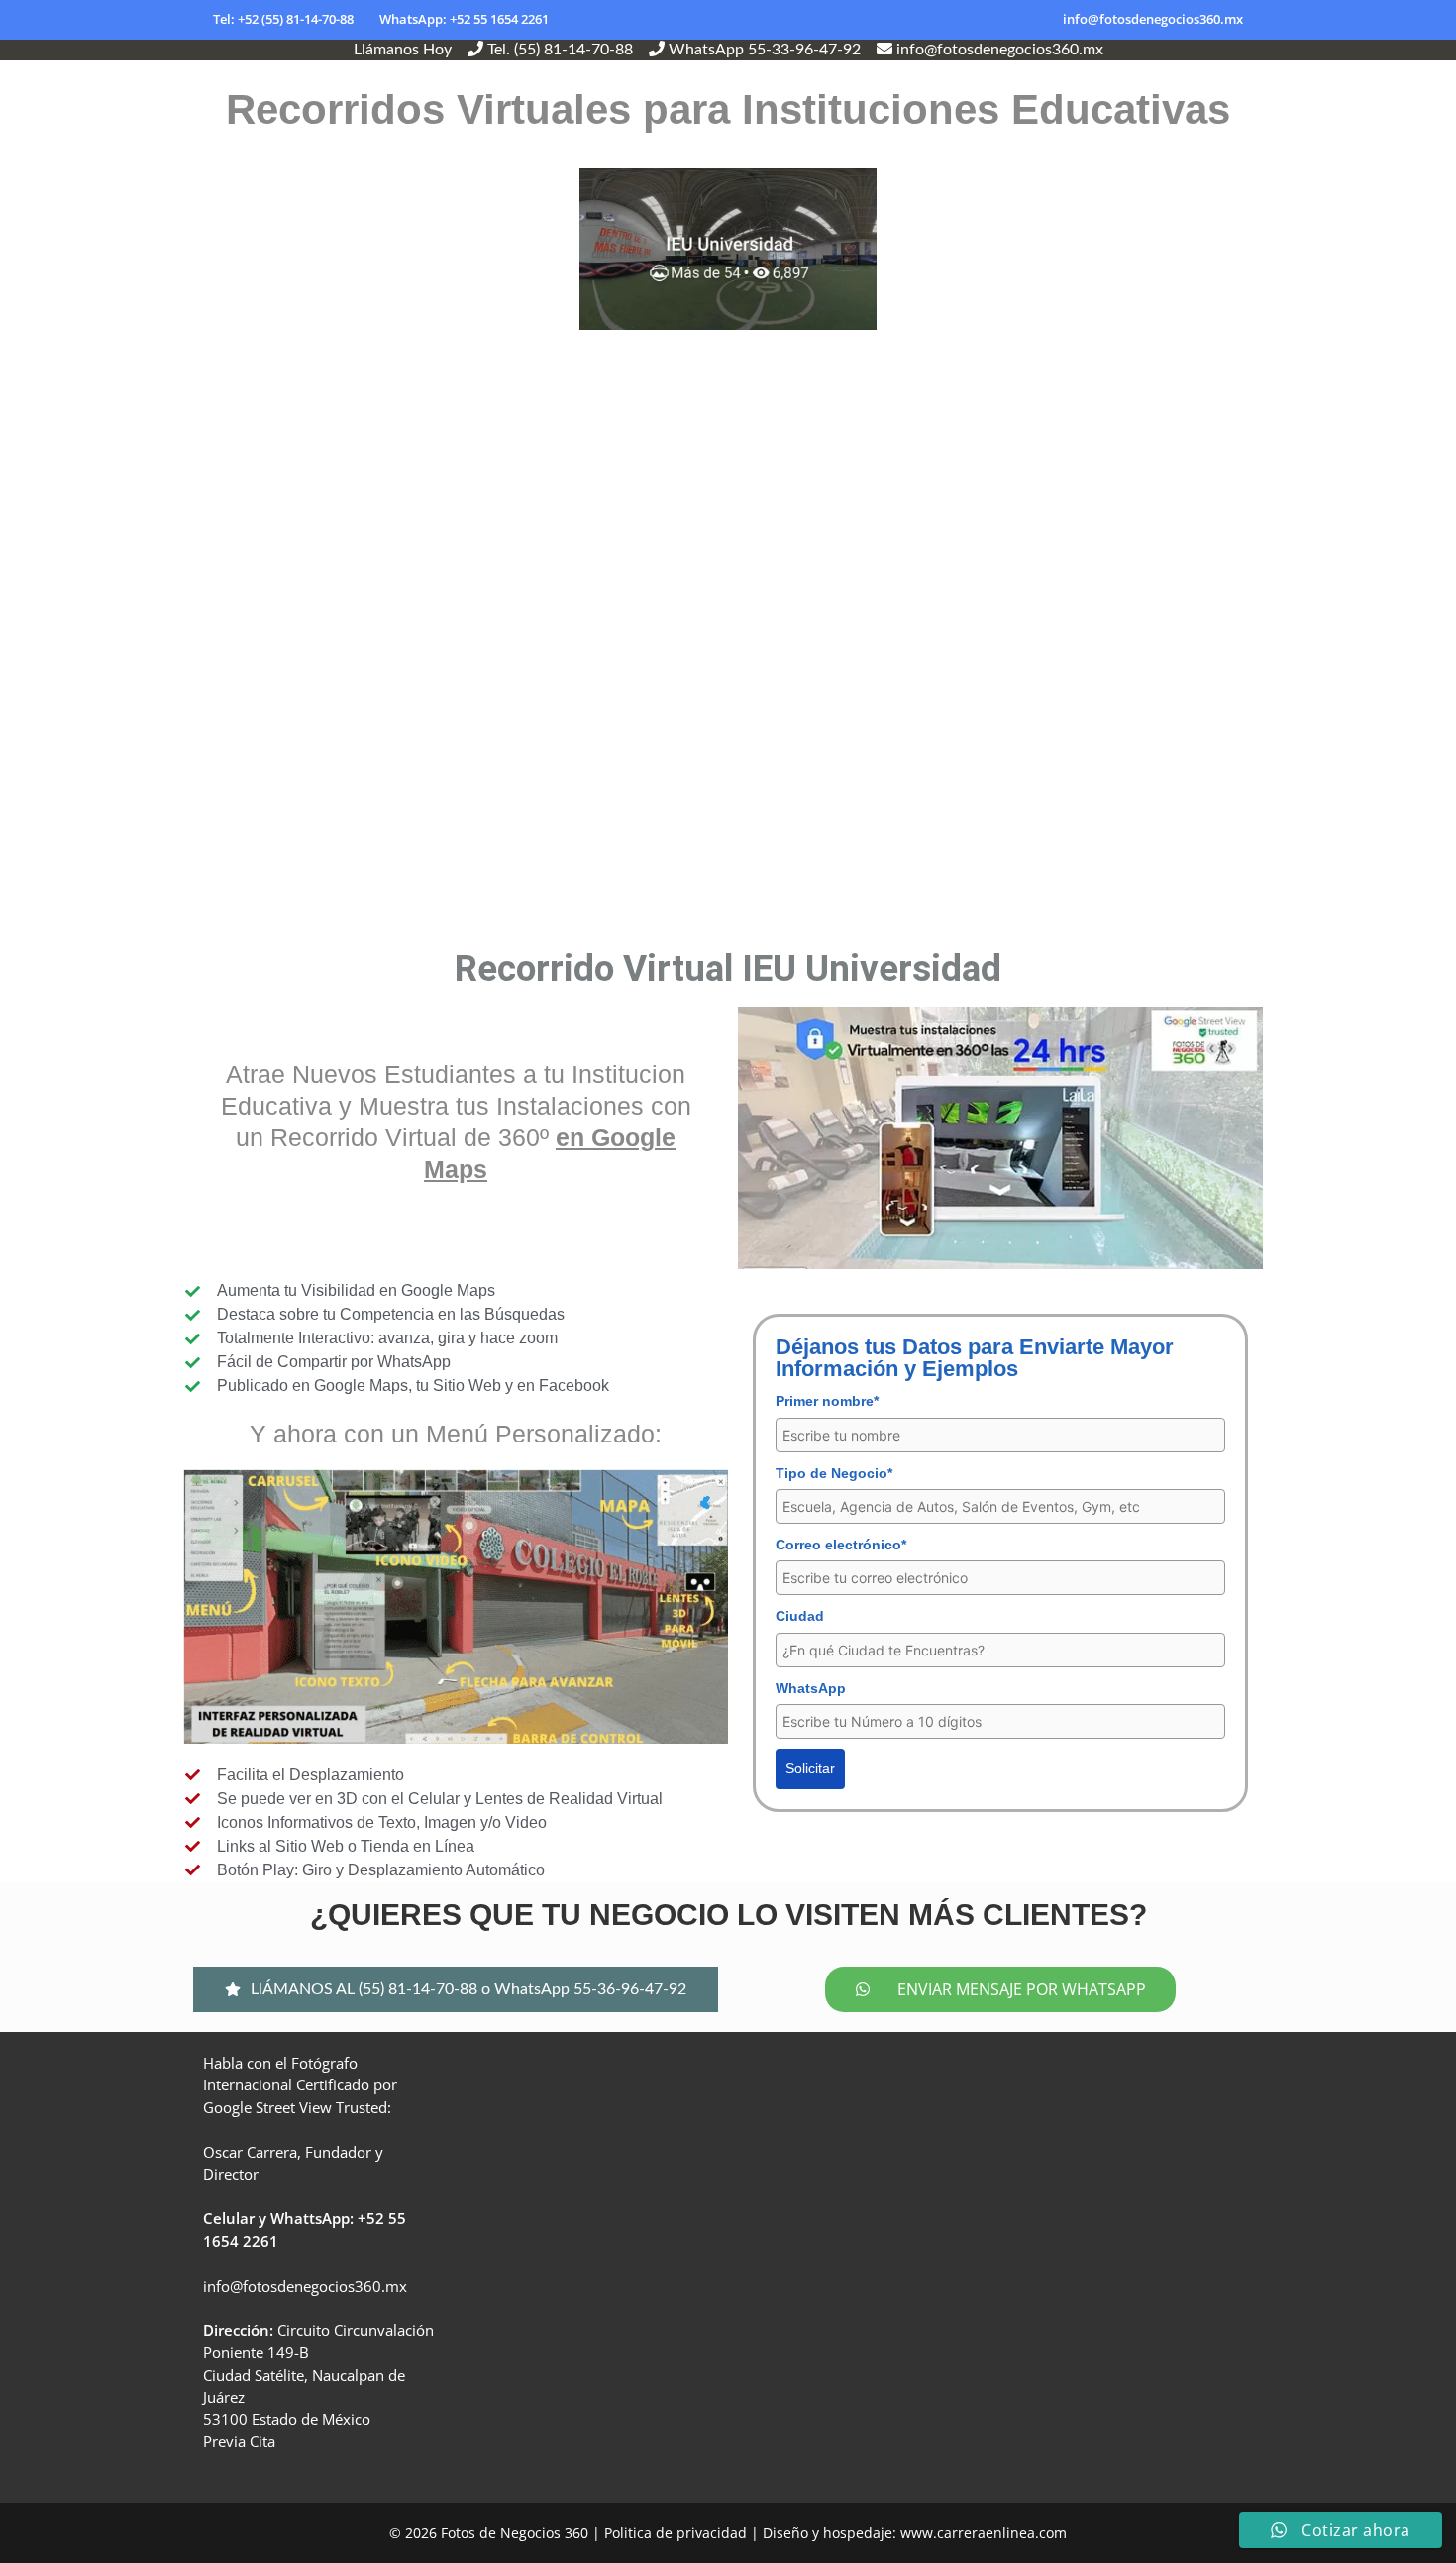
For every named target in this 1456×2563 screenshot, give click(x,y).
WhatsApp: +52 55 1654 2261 (464, 19)
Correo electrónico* (841, 1545)
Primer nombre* (827, 1401)
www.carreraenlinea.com (984, 2533)
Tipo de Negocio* (834, 1473)
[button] (456, 1989)
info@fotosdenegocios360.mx (1153, 19)
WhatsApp (811, 1688)
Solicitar (810, 1768)
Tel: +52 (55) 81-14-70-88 (283, 19)
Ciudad (800, 1616)
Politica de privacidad (676, 2533)
